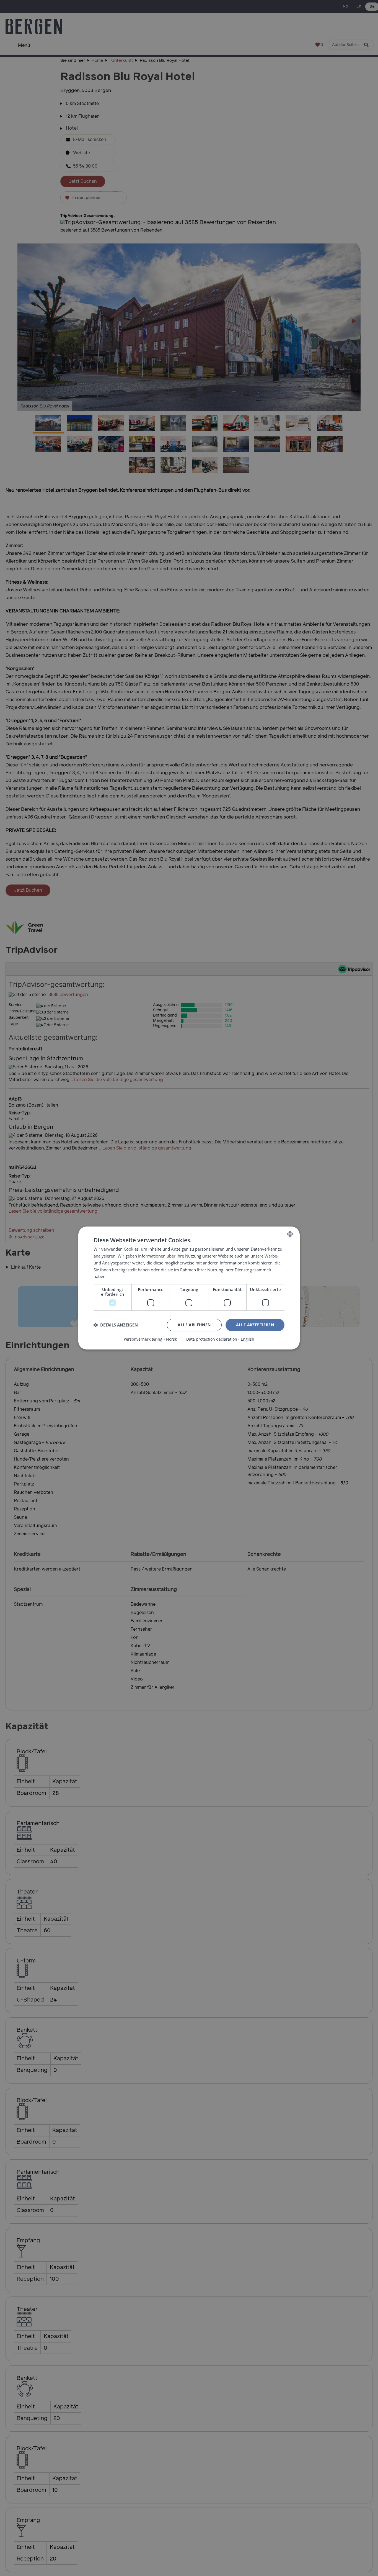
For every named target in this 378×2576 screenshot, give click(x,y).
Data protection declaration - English (220, 1339)
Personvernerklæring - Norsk (150, 1339)
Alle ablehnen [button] (194, 1325)
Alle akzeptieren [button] (255, 1325)
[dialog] (189, 1288)
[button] (116, 1325)
